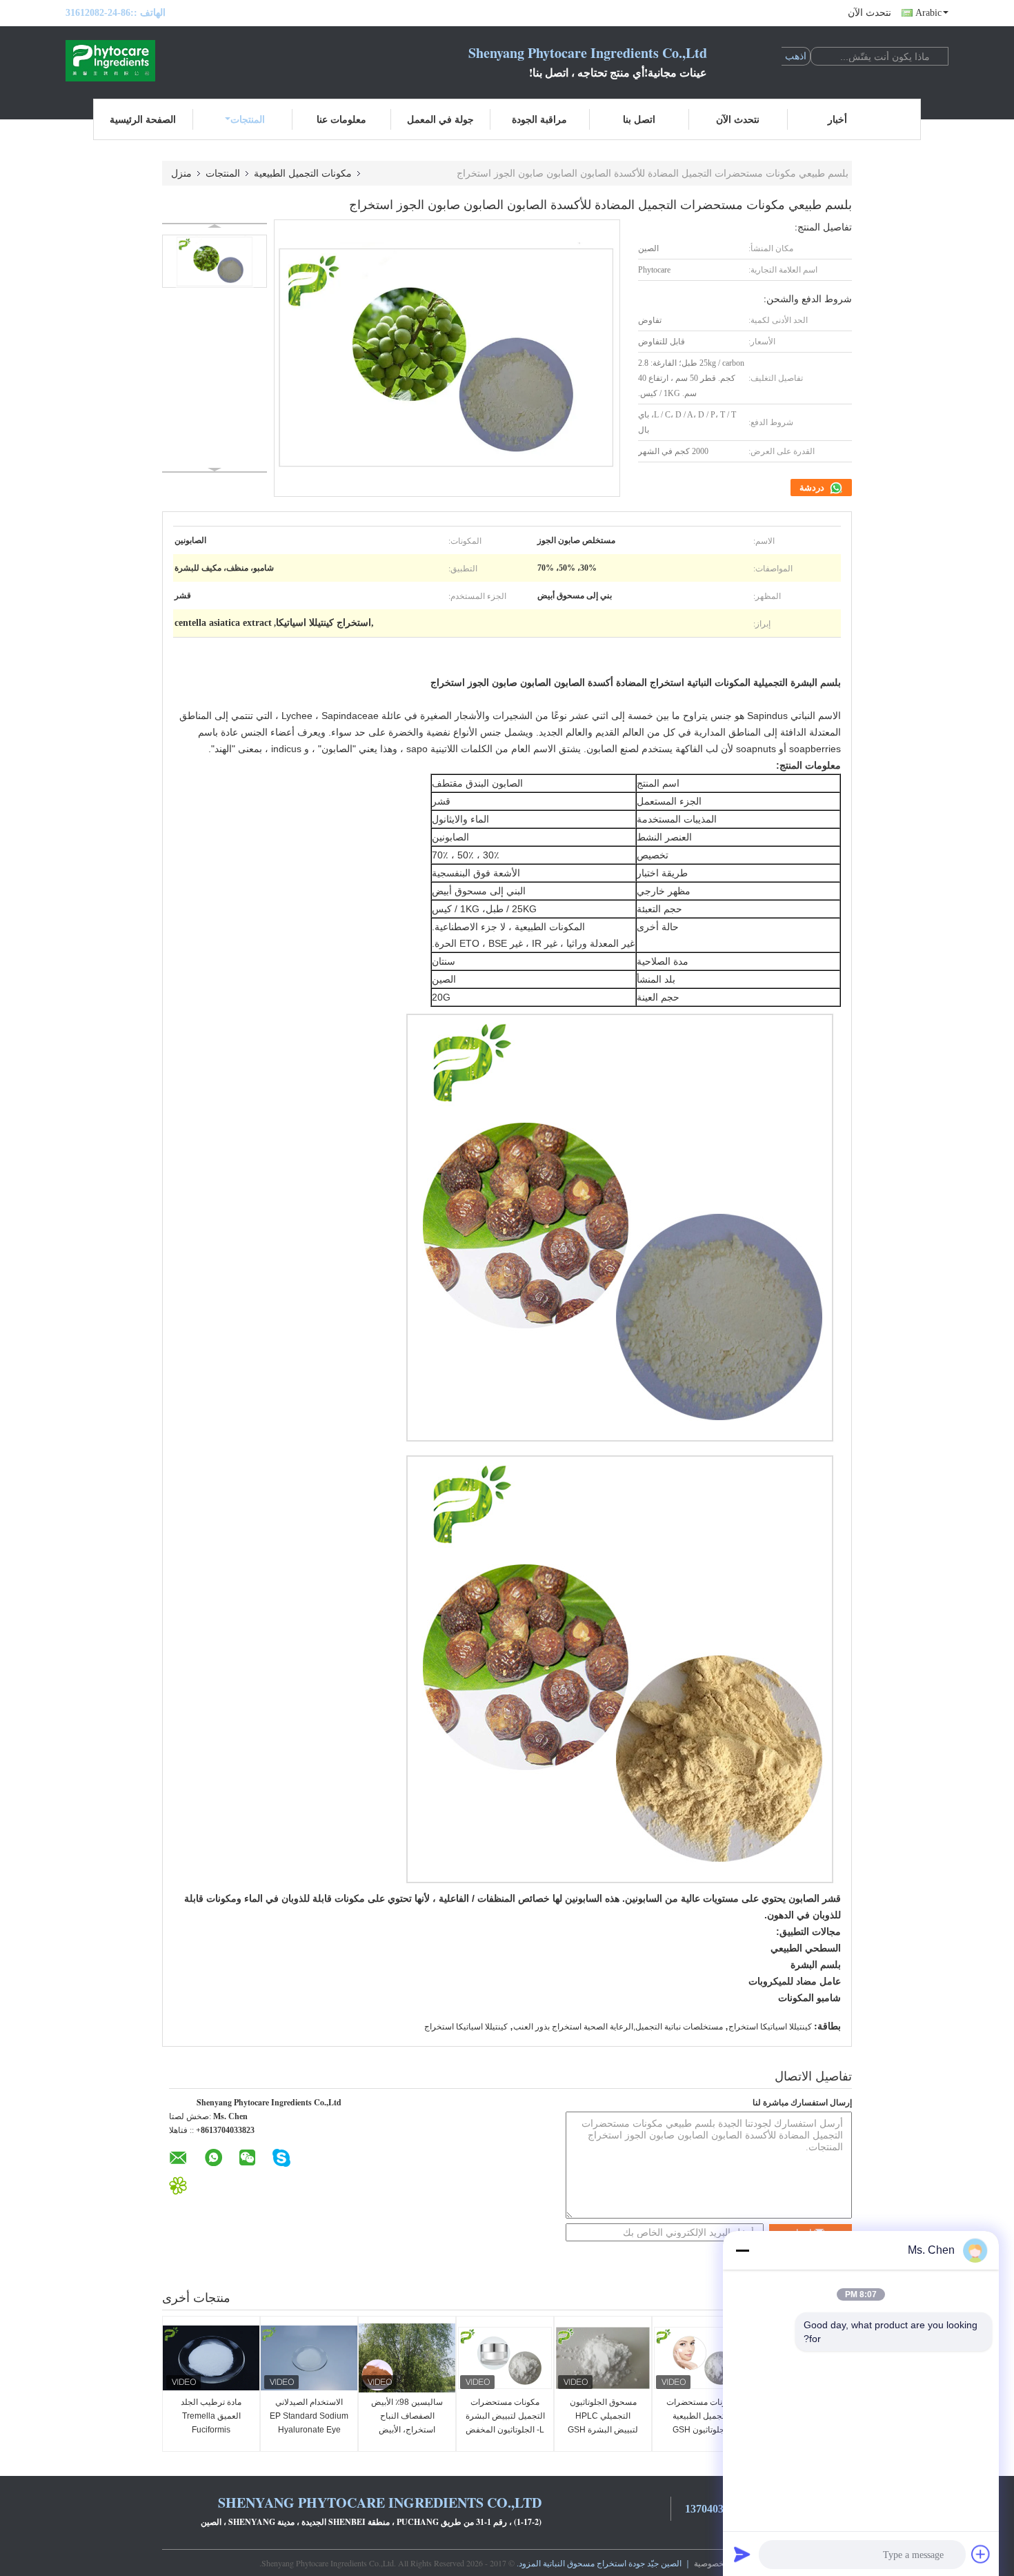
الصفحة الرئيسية (143, 119)
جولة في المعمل (440, 119)
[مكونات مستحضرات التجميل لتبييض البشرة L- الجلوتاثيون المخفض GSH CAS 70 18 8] (505, 2358)
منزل (181, 173)
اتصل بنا (639, 119)
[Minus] (742, 2250)
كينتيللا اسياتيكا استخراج (770, 2027)
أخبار (837, 119)
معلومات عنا (341, 119)
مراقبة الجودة (539, 119)
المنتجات (248, 119)
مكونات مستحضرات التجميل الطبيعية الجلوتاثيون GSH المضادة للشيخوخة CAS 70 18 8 (701, 2430)
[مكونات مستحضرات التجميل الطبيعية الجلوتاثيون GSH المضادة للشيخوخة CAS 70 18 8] (701, 2358)
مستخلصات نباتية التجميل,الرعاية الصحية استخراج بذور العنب (618, 2027)
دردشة (813, 488)
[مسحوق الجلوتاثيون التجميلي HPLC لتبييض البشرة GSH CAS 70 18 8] (603, 2358)
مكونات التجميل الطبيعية (303, 173)
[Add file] (981, 2554)
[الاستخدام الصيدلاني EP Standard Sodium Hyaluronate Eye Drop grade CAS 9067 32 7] (309, 2358)
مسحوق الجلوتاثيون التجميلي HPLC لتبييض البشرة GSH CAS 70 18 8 (603, 2423)
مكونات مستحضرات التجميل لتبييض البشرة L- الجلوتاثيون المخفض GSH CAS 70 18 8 (505, 2423)
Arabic (928, 13)
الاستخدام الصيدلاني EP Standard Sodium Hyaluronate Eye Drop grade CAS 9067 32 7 (309, 2430)
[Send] (742, 2554)
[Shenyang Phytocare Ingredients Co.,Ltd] (141, 61)
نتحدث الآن (869, 13)
